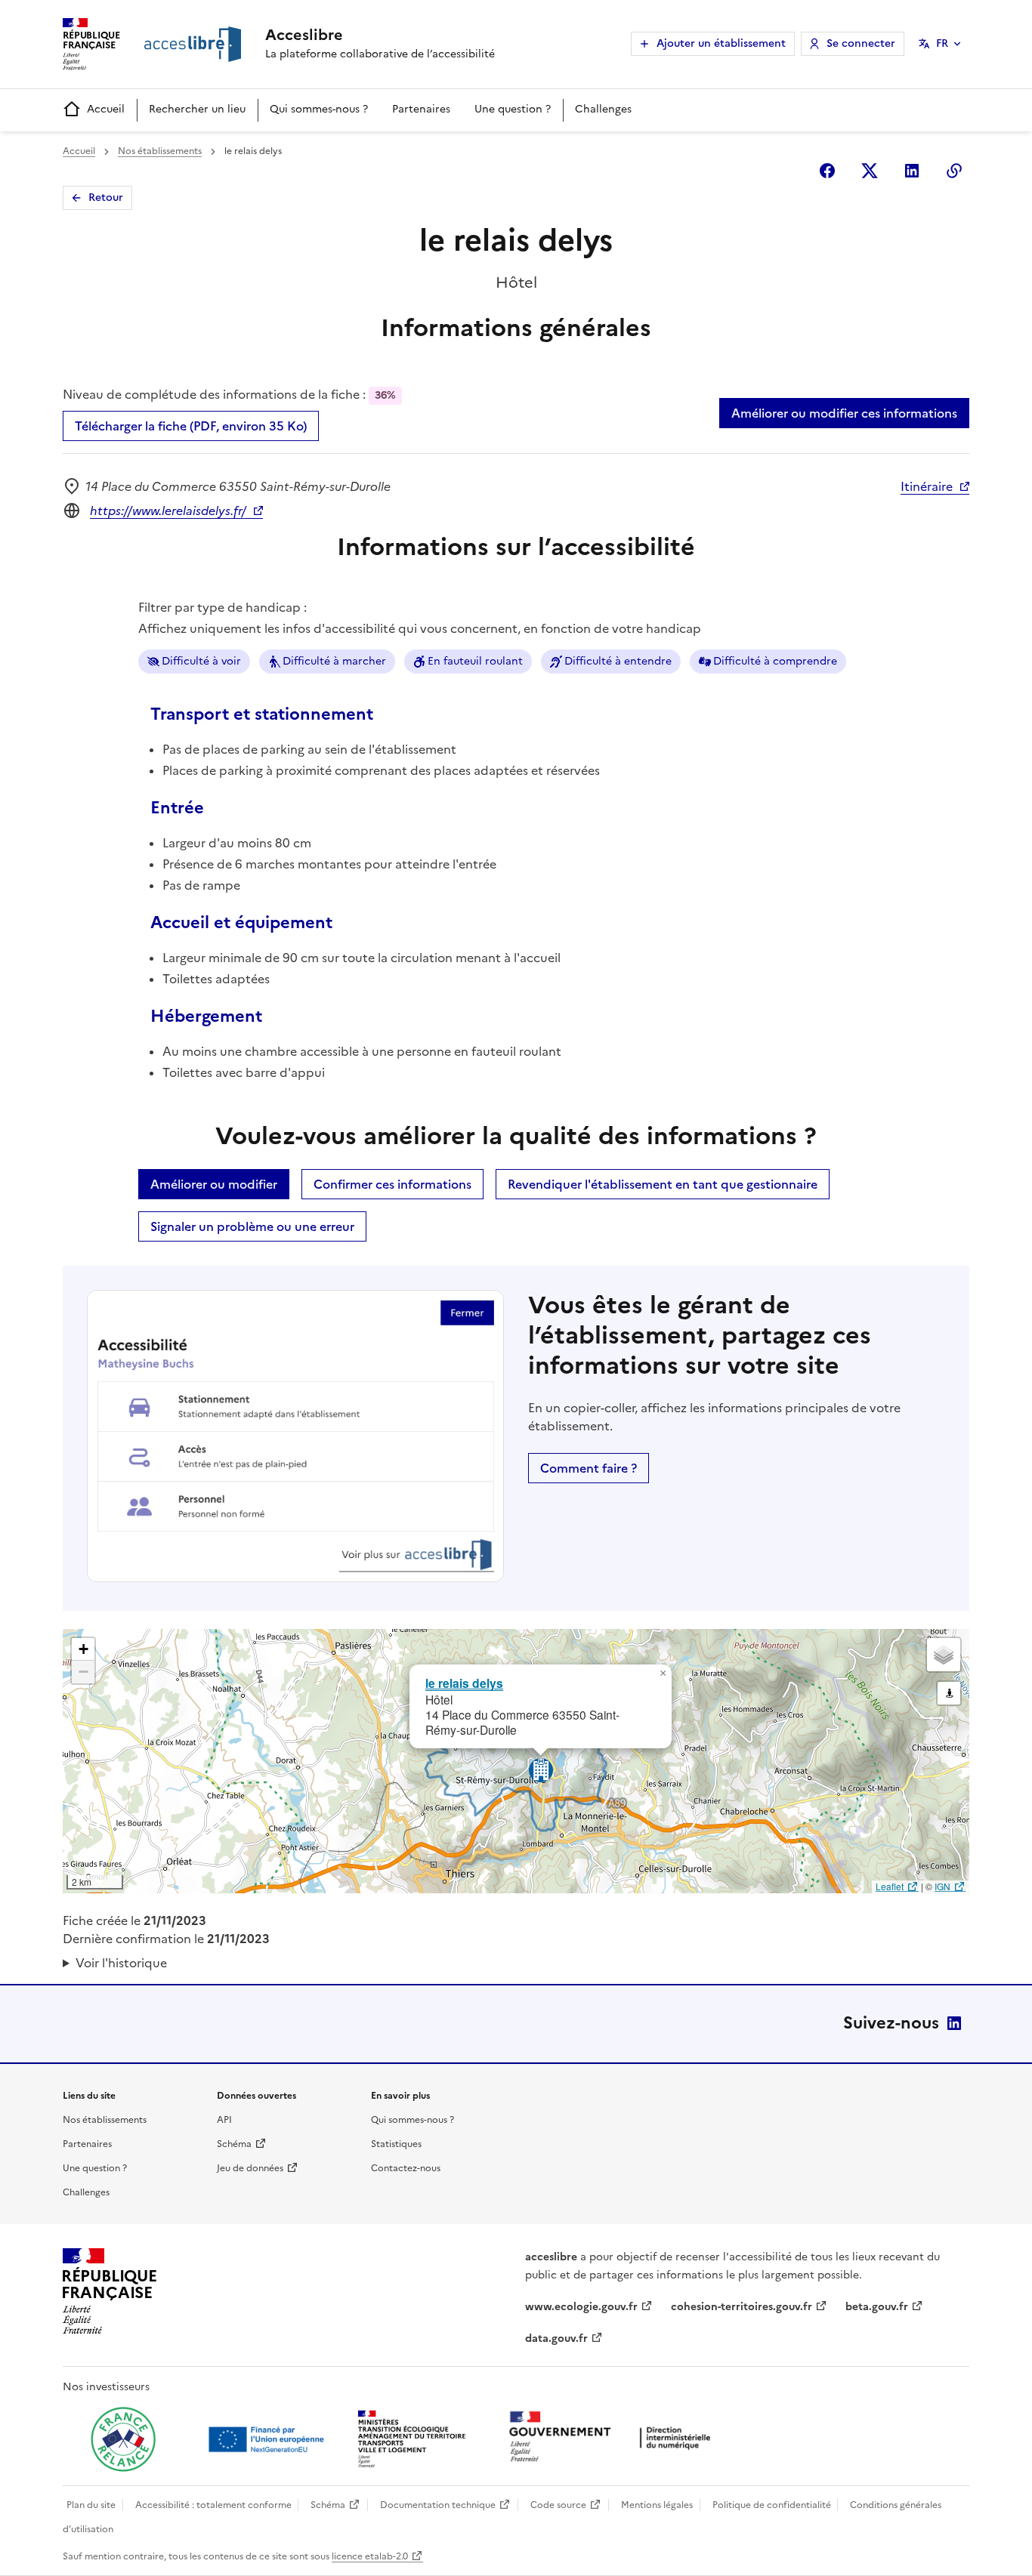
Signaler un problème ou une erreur (252, 1226)
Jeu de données (250, 2168)
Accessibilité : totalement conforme (213, 2505)
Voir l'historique (121, 1963)
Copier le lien (954, 171)
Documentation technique (438, 2505)
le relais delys (464, 1683)
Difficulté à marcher (334, 661)
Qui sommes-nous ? (319, 109)
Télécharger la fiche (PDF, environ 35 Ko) (191, 426)
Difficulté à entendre (618, 661)
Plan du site (91, 2505)
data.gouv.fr (556, 2338)
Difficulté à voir (201, 661)
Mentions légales (657, 2505)
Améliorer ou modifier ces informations (844, 413)
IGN (942, 1886)
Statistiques (396, 2144)
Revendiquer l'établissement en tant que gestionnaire (663, 1184)
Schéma (234, 2144)
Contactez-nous (406, 2168)
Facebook (827, 171)
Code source (558, 2505)
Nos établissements (160, 151)
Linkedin (912, 171)
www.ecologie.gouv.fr (581, 2307)
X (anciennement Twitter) (870, 171)
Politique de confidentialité (772, 2505)
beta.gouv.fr (877, 2307)
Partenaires (421, 109)
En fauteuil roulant (475, 661)
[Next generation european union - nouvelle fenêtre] (268, 2439)
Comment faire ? (589, 1468)
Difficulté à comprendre (775, 661)
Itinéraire (927, 486)
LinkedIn (954, 2023)
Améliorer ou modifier (214, 1184)
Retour (106, 197)
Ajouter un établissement (721, 43)
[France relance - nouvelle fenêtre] (123, 2439)
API (224, 2120)
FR (942, 43)
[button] (663, 1674)
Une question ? (513, 109)
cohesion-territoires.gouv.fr (742, 2307)
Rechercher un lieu (197, 109)
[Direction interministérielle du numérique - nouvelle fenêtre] (613, 2438)
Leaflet (890, 1886)
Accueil (106, 109)
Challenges (603, 109)
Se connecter (861, 43)
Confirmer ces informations (392, 1184)
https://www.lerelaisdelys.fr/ (168, 511)
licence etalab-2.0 (370, 2556)
